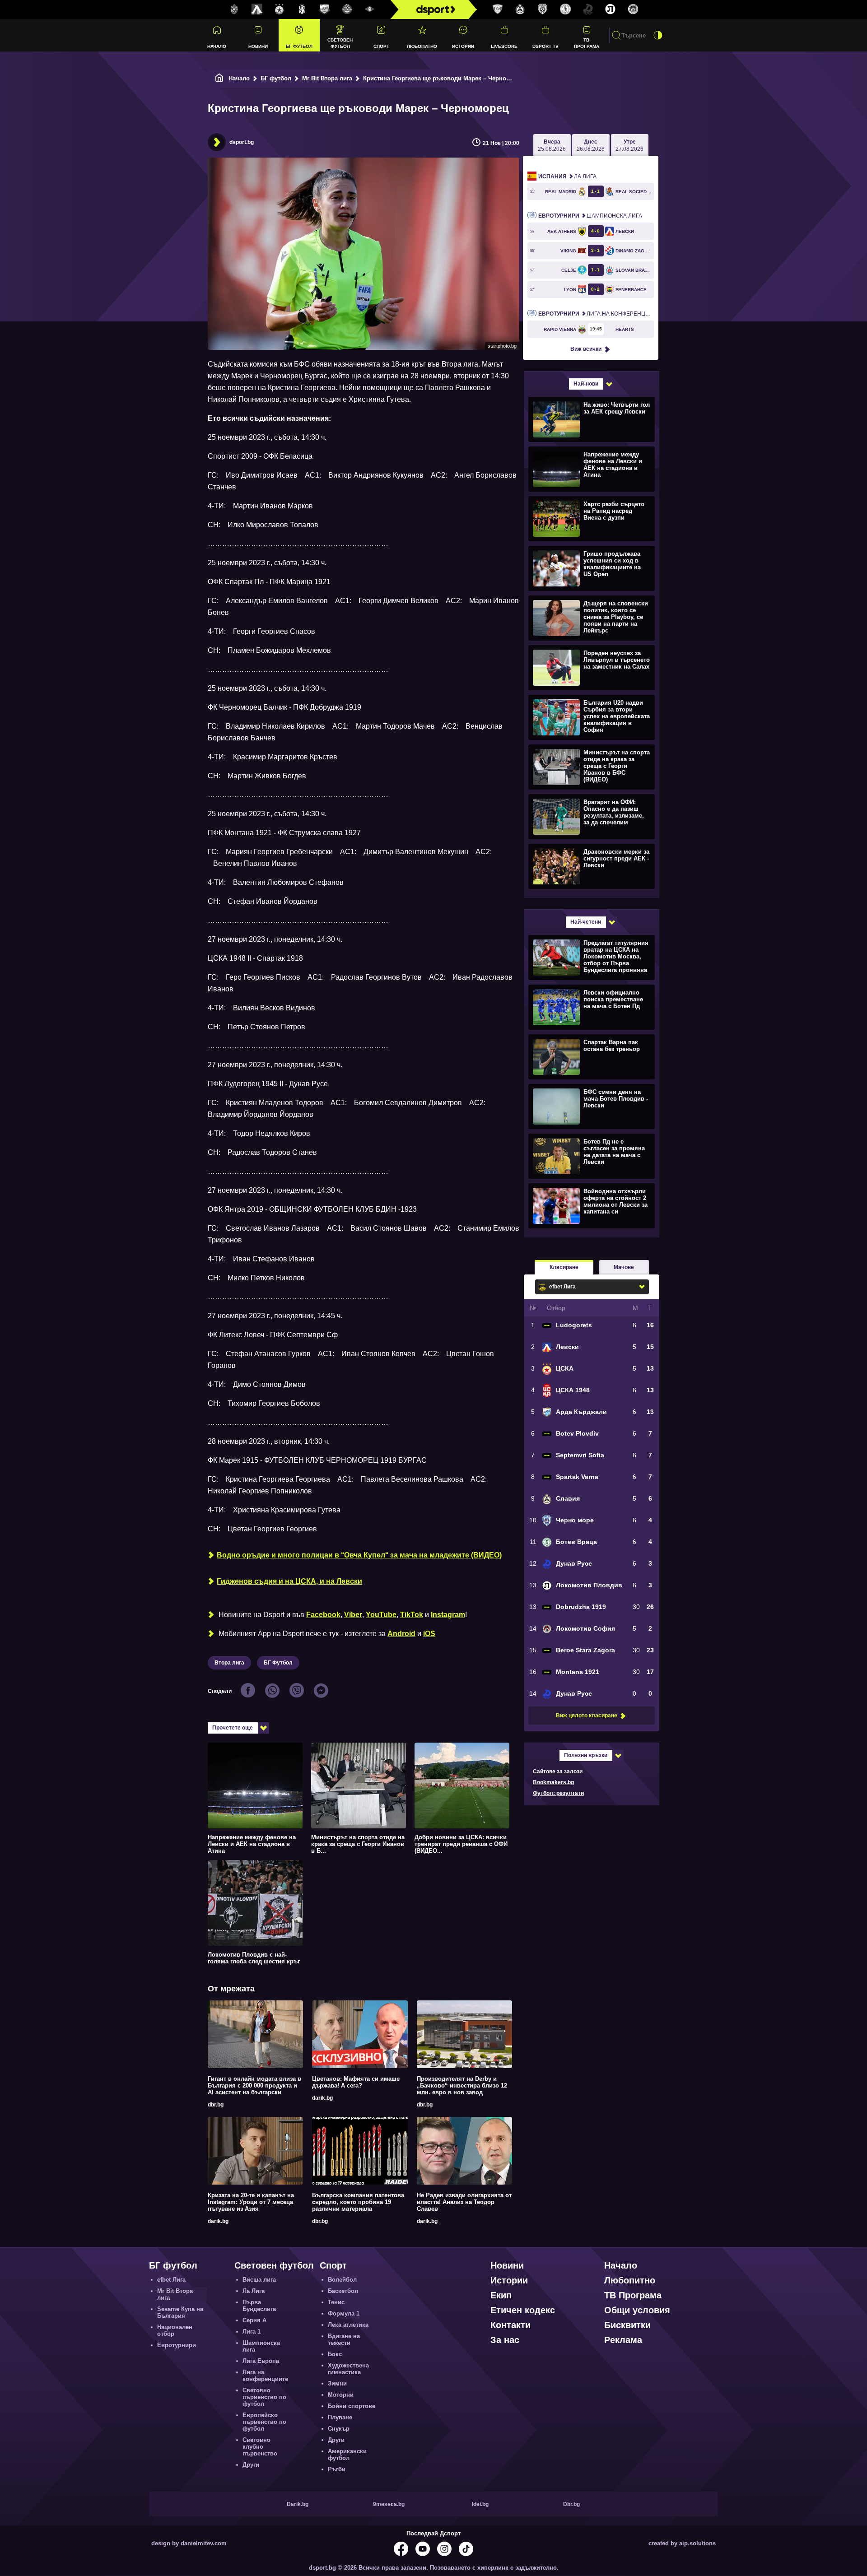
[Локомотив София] (633, 9)
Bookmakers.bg (553, 1782)
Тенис (336, 2302)
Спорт (381, 46)
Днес (591, 145)
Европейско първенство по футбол (264, 2422)
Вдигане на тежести (344, 2339)
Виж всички (586, 349)
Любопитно (422, 46)
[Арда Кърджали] (325, 9)
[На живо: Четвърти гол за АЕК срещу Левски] (590, 419)
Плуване (340, 2417)
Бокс (335, 2354)
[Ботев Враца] (565, 9)
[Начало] (219, 78)
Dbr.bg (571, 2504)
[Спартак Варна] (498, 9)
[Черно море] (543, 9)
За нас (505, 2340)
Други (251, 2465)
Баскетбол (343, 2291)
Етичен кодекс (523, 2310)
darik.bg (322, 2098)
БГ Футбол (278, 1663)
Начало (217, 46)
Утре (629, 145)
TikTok (412, 1615)
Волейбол (342, 2280)
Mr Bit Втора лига (327, 78)
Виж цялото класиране (587, 1716)
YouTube (381, 1615)
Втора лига (229, 1663)
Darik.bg (298, 2504)
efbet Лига (171, 2280)
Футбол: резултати (558, 1793)
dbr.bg (216, 2105)
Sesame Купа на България (180, 2312)
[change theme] (658, 35)
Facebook (323, 1615)
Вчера (552, 145)
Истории (463, 46)
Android (401, 1634)
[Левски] (257, 9)
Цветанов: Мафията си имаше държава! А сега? (356, 2082)
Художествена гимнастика (348, 2369)
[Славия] (520, 9)
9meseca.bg (389, 2504)
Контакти (510, 2325)
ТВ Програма (587, 43)
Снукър (339, 2429)
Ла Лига (567, 177)
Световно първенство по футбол (264, 2397)
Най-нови (586, 384)
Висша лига (259, 2280)
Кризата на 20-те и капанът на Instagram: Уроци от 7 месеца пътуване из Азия (251, 2202)
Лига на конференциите (596, 314)
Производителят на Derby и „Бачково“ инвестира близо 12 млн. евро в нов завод (462, 2085)
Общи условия (637, 2310)
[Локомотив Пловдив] (611, 9)
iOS (429, 1634)
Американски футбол (347, 2455)
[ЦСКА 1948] (302, 9)
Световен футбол (340, 43)
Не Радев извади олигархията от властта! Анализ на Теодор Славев (464, 2202)
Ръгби (337, 2469)
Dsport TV (545, 46)
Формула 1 (344, 2313)
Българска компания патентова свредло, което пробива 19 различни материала (358, 2202)
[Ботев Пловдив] (347, 10)
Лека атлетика (348, 2325)
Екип (501, 2295)
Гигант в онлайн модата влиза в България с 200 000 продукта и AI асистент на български (254, 2085)
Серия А (254, 2320)
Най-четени (586, 922)
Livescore (504, 46)
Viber (353, 1615)
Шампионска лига (590, 216)
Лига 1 (252, 2332)
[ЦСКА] (280, 9)
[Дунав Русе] (588, 9)
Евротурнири (177, 2345)
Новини (258, 46)
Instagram (448, 1615)
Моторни (341, 2395)
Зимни (337, 2383)
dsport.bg (242, 142)
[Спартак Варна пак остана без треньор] (590, 1056)
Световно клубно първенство (260, 2447)
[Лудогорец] (234, 9)
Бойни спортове (352, 2406)
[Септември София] (370, 9)
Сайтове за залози (558, 1772)
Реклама (623, 2340)
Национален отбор (175, 2330)
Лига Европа (261, 2361)
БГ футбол (299, 46)
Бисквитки (627, 2325)
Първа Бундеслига (259, 2306)
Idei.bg (480, 2504)
